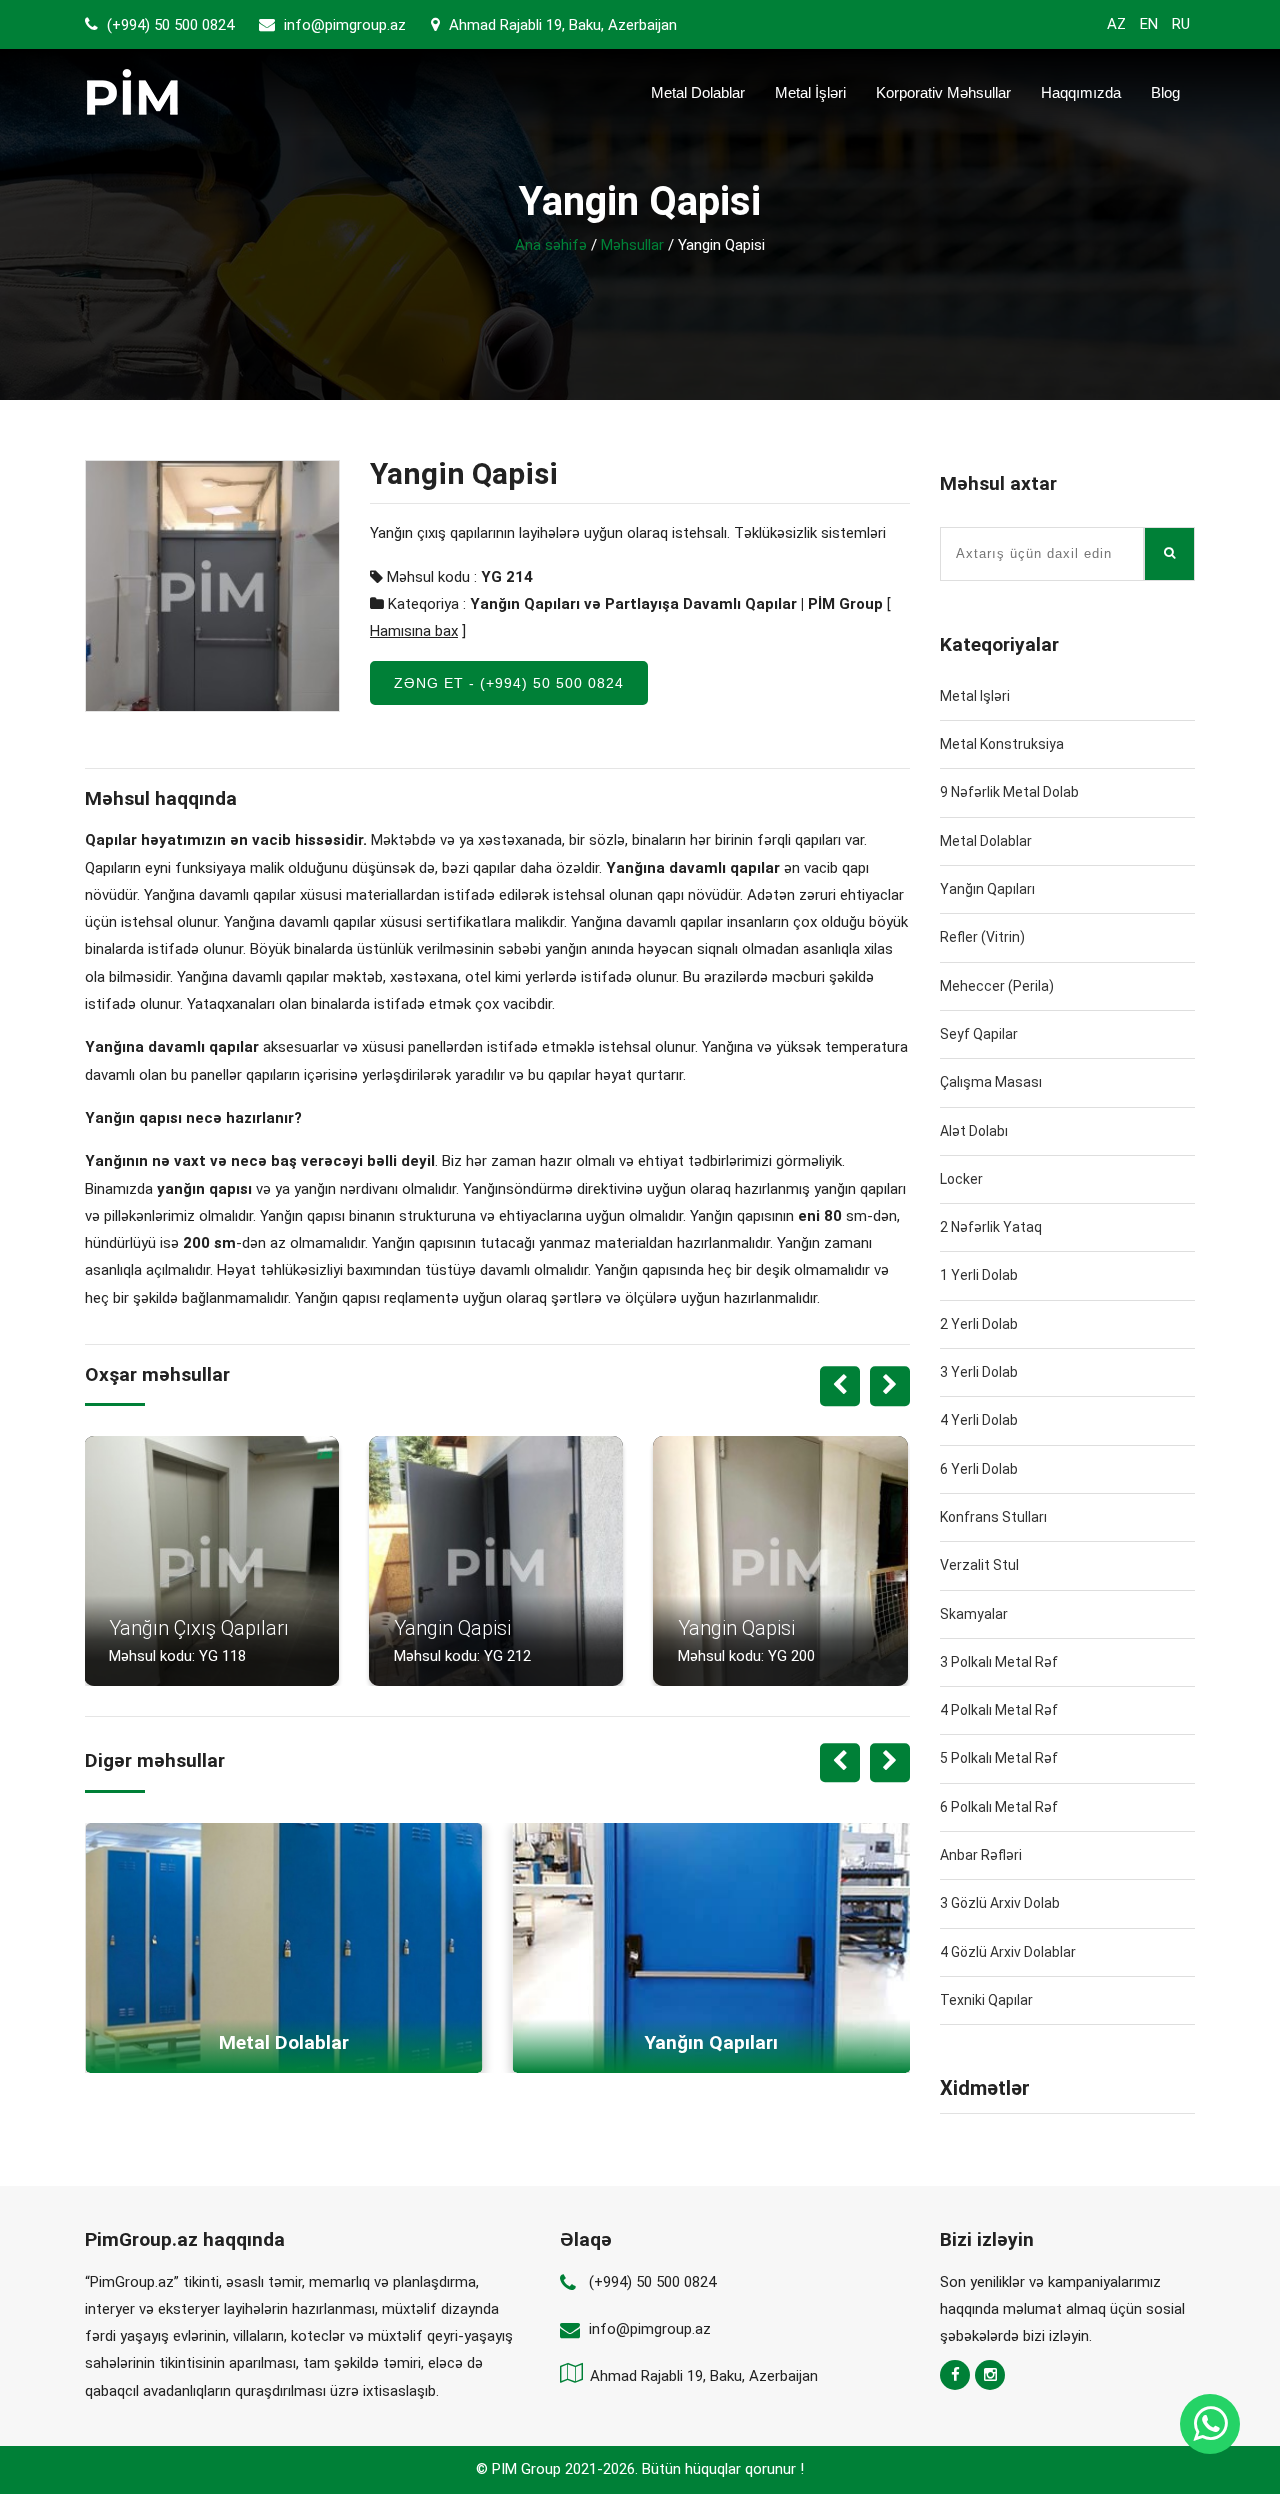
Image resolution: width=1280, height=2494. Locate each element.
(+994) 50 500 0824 (168, 25)
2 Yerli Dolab (979, 1324)
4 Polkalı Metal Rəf (999, 1710)
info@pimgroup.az (345, 25)
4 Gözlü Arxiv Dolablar (1008, 1952)
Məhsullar (632, 245)
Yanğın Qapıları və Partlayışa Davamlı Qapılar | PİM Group (676, 604)
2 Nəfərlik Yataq (991, 1227)
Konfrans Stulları (993, 1517)
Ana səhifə (551, 245)
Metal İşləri (810, 92)
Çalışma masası (991, 1082)
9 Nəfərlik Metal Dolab (1009, 792)
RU (1181, 24)
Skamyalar (974, 1614)
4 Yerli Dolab (979, 1420)
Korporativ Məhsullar (943, 92)
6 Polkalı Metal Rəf (999, 1807)
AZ (1116, 24)
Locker (961, 1179)
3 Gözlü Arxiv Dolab (1000, 1903)
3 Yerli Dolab (979, 1372)
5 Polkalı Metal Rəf (999, 1758)
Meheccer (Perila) (997, 986)
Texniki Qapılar (986, 2000)
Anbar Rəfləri (981, 1855)
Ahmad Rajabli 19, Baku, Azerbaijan (561, 25)
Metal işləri (975, 696)
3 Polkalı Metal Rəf (999, 1662)
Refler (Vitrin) (982, 937)
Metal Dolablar (698, 92)
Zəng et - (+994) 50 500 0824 (509, 683)
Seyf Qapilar (979, 1034)
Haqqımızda (1081, 92)
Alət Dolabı (974, 1131)
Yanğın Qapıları (987, 889)
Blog (1165, 92)
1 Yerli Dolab (979, 1275)
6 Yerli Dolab (979, 1469)
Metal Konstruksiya (1002, 744)
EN (1149, 24)
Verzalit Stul (979, 1565)
